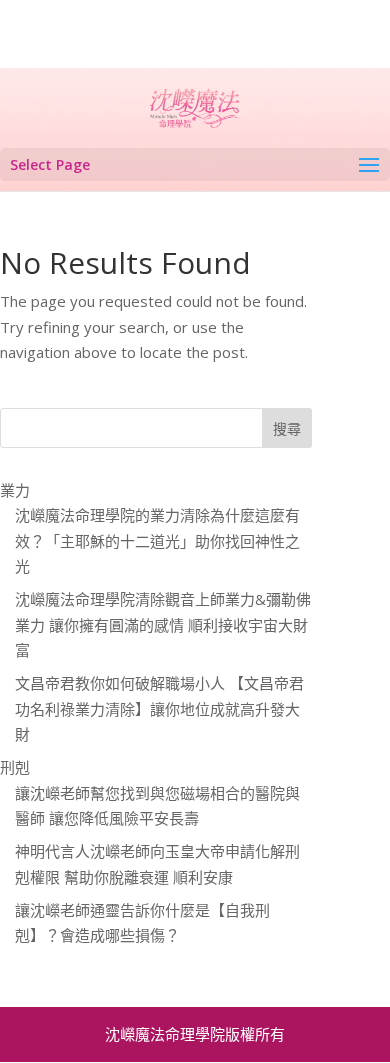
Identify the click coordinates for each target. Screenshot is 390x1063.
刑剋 (15, 767)
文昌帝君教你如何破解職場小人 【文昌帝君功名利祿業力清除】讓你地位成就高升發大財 (159, 708)
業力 (15, 490)
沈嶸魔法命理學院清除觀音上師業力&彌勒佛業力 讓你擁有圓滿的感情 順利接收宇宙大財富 (163, 624)
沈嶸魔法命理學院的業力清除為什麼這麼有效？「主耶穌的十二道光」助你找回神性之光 (157, 540)
